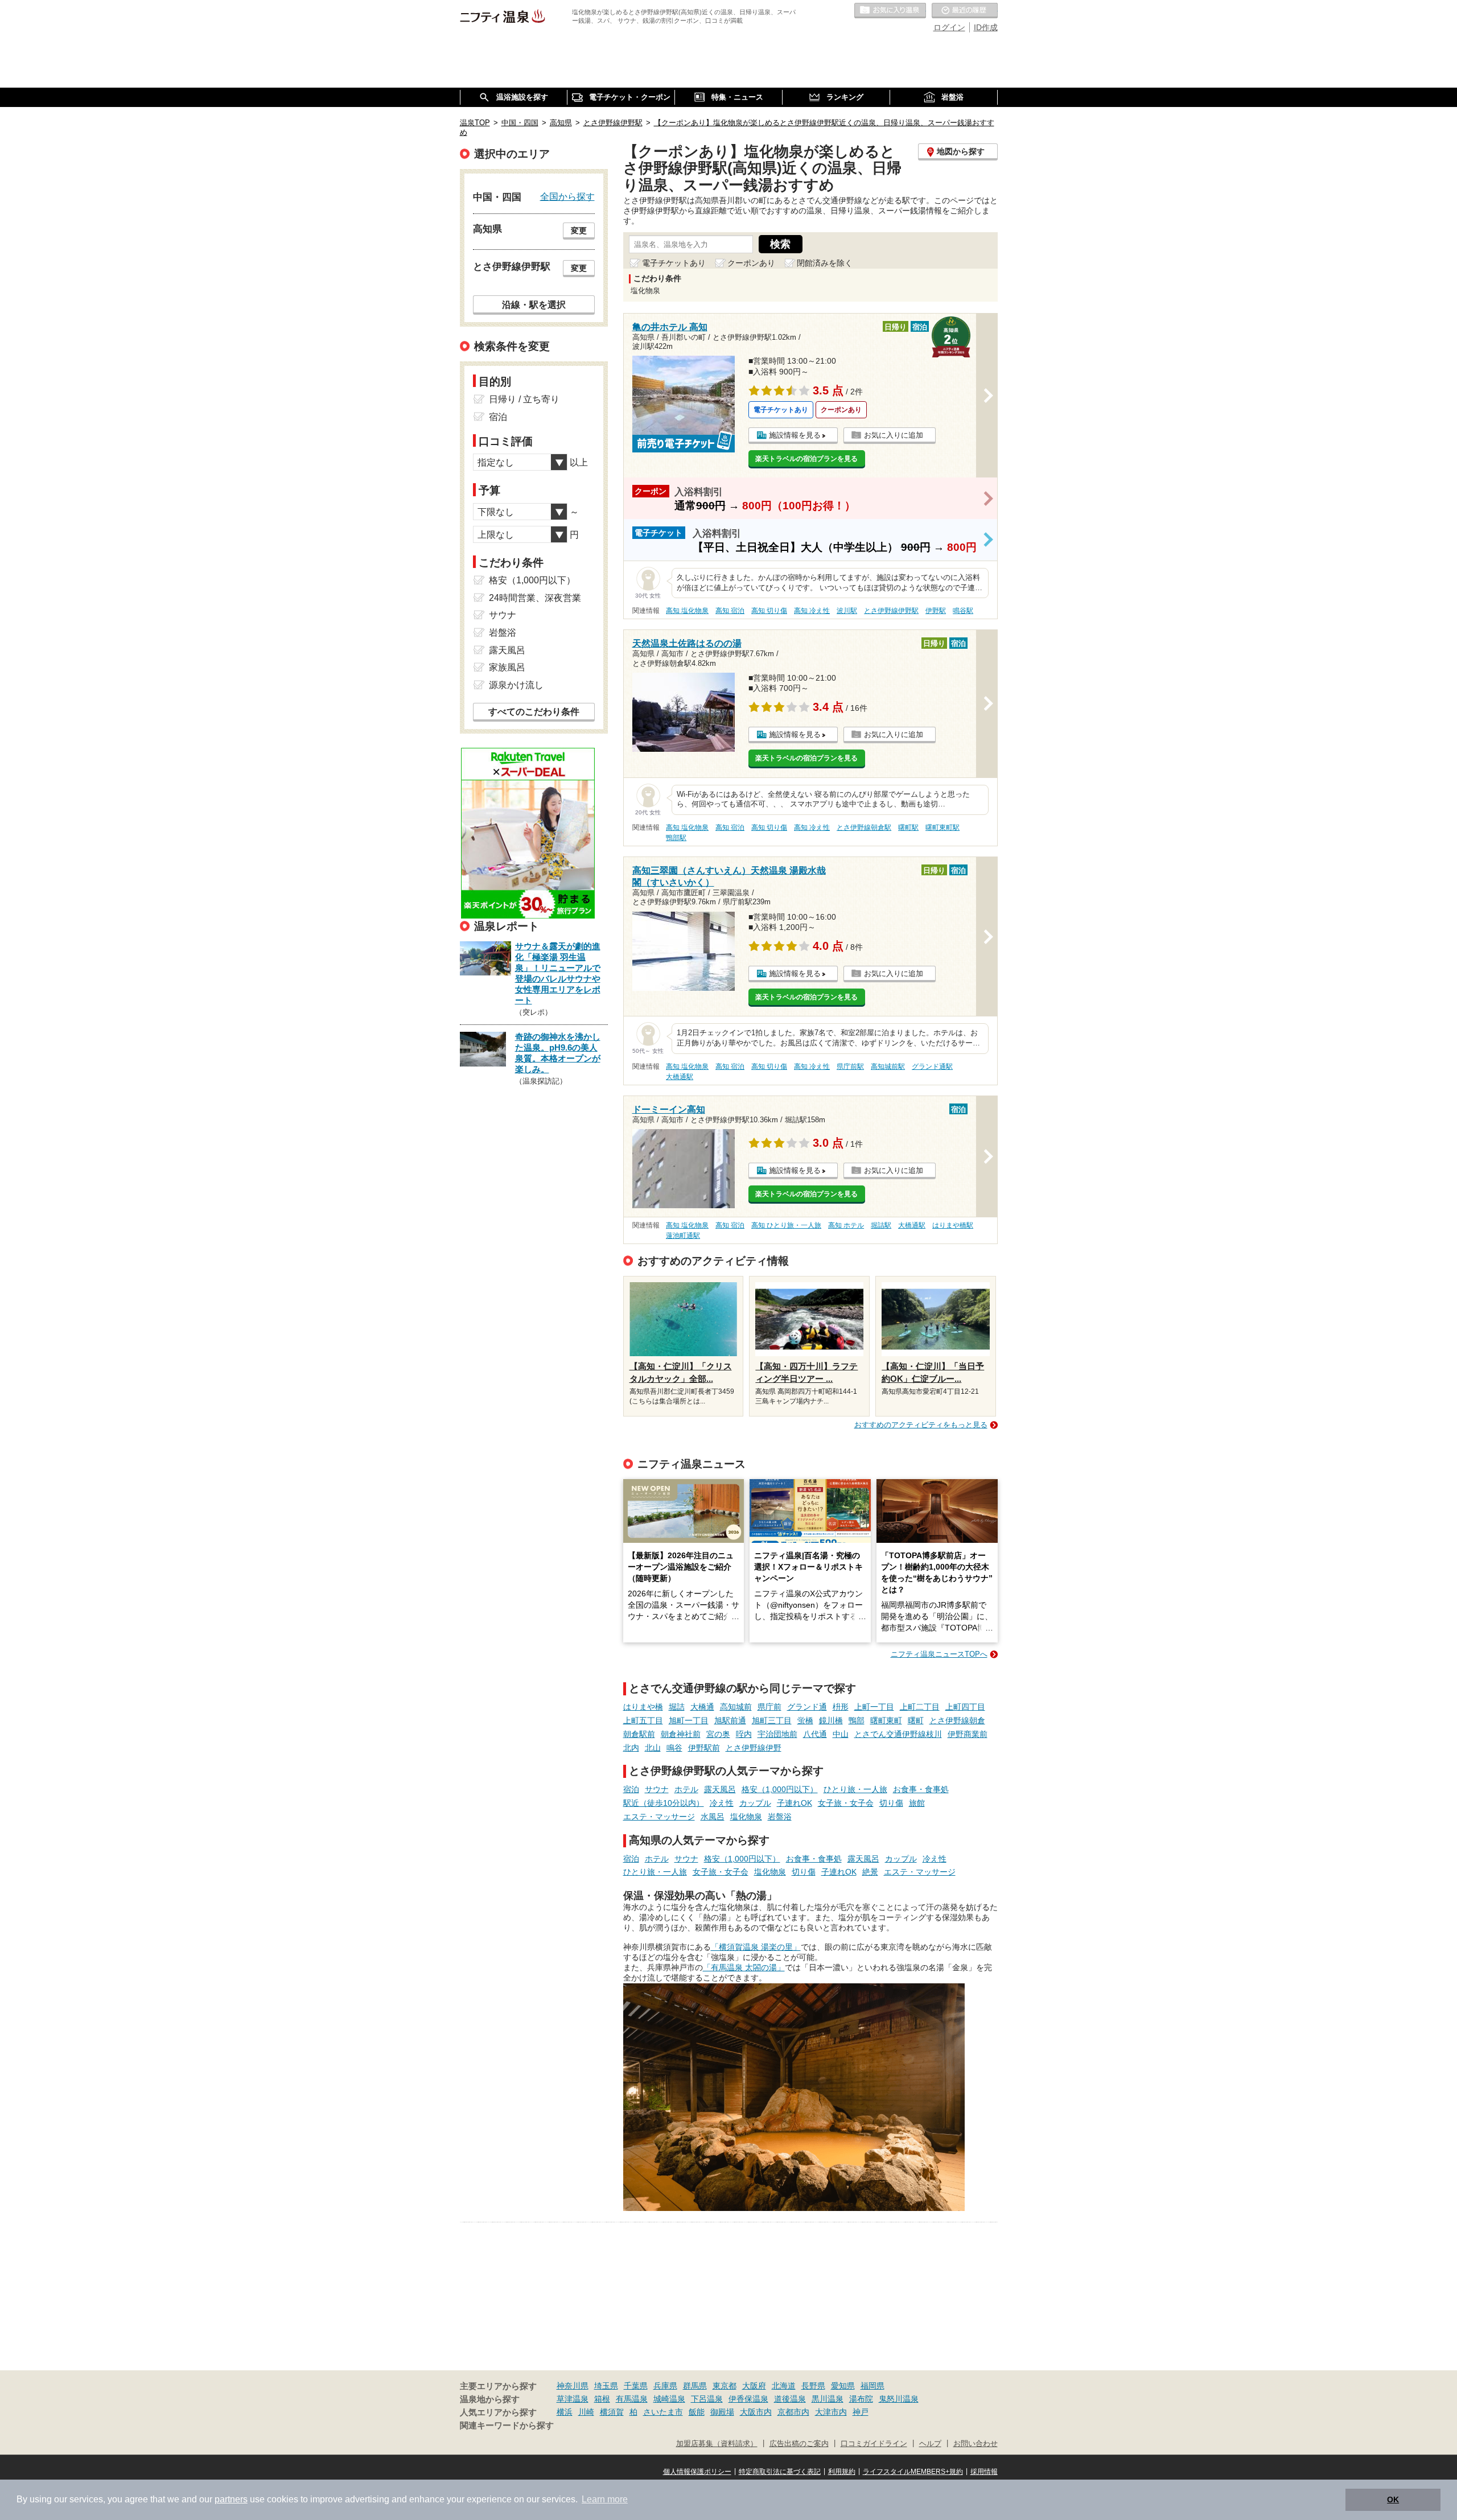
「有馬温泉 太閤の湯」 (744, 1967)
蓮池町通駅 (683, 1236)
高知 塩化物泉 (687, 611)
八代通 (815, 1734)
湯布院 (861, 2399)
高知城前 (736, 1707)
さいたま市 (663, 2412)
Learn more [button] (605, 2499)
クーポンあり (751, 263)
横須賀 (612, 2412)
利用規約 (842, 2472)
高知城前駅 (888, 1067)
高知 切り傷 (769, 611)
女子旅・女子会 (846, 1803)
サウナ (657, 1789)
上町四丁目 (965, 1707)
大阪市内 (756, 2412)
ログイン (949, 27)
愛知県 (843, 2386)
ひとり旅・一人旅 (855, 1789)
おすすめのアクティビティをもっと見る (921, 1425)
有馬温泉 (632, 2399)
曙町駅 (908, 827)
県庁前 (769, 1707)
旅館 (917, 1803)
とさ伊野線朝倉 (957, 1720)
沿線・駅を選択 (534, 304)
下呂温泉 (707, 2399)
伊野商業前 (968, 1734)
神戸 (861, 2412)
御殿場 (722, 2412)
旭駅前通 (730, 1720)
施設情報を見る (795, 435)
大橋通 (702, 1707)
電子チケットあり (674, 263)
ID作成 (986, 27)
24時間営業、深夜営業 (535, 598)
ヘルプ (930, 2444)
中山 (841, 1734)
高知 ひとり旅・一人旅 (786, 1225)
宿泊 (631, 1789)
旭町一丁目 (689, 1720)
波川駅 (847, 611)
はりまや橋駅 (953, 1225)
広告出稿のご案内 (799, 2444)
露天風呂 (720, 1789)
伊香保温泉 (748, 2399)
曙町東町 (886, 1720)
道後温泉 (790, 2399)
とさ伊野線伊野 (754, 1748)
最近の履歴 (965, 11)
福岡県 (872, 2386)
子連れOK (795, 1803)
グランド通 (807, 1707)
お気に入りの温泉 (890, 11)
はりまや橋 (643, 1707)
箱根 (602, 2399)
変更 (579, 230)
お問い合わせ (976, 2444)
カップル (755, 1803)
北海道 (784, 2386)
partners (231, 2499)
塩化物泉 (746, 1817)
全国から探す (567, 196)
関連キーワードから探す (507, 2426)
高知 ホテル (846, 1225)
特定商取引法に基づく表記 (780, 2472)
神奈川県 (573, 2386)
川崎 (586, 2412)
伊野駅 (936, 611)
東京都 (725, 2386)
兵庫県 (665, 2386)
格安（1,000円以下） (780, 1789)
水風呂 (713, 1817)
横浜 (565, 2412)
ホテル (686, 1789)
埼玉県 (606, 2386)
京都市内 (793, 2412)
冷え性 (722, 1803)
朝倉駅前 (639, 1734)
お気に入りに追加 (894, 435)
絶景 (870, 1872)
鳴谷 (674, 1748)
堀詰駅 (881, 1225)
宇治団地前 (777, 1734)
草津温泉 (573, 2399)
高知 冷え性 (812, 611)
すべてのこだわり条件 (534, 712)
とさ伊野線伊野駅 (891, 611)
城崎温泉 (669, 2399)
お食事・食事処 (921, 1789)
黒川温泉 (828, 2399)
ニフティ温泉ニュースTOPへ (939, 1654)
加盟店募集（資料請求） (717, 2444)
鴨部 (857, 1720)
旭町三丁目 (772, 1720)
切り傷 (891, 1803)
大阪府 (754, 2386)
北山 (653, 1748)
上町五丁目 (643, 1720)
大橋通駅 (680, 1077)
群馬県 (695, 2386)
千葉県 (636, 2386)
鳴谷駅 (963, 611)
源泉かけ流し (516, 685)
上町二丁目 (920, 1707)
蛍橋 (805, 1720)
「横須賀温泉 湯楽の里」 (756, 1947)
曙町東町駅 (942, 827)
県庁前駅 (850, 1067)
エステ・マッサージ (659, 1817)
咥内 (744, 1734)
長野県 (813, 2386)
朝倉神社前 (681, 1734)
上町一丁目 (874, 1707)
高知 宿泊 (730, 611)
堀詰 (677, 1707)
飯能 (697, 2412)
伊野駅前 (704, 1748)
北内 (631, 1748)
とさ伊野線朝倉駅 (864, 827)
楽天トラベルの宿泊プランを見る (806, 459)
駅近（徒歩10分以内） (664, 1803)
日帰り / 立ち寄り (524, 399)
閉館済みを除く (825, 263)
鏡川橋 (831, 1720)
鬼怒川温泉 (899, 2399)
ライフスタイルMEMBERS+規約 (913, 2472)
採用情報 (984, 2472)
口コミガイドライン (874, 2444)
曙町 (916, 1720)
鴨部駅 (676, 838)
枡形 (841, 1707)
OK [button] (1393, 2500)
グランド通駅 (932, 1067)
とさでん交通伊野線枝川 (898, 1734)
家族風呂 (507, 667)
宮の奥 (718, 1734)
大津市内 (831, 2412)
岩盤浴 (780, 1817)
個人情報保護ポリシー (697, 2472)
